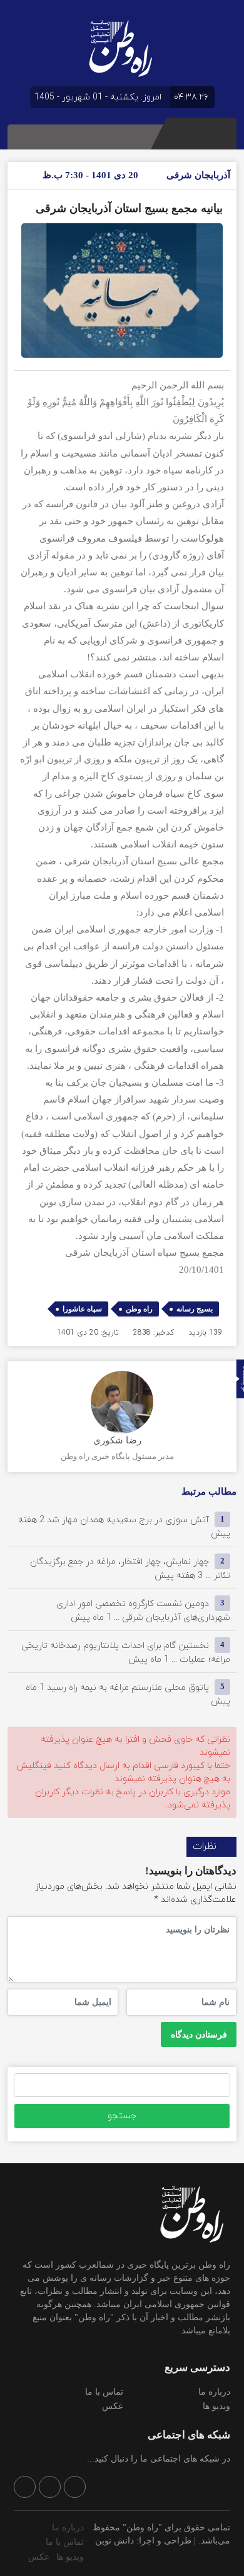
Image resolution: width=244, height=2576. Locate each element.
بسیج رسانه (195, 1309)
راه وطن (139, 1309)
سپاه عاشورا (82, 1309)
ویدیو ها (216, 2406)
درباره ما (214, 2392)
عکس (113, 2406)
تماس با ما (104, 2392)
